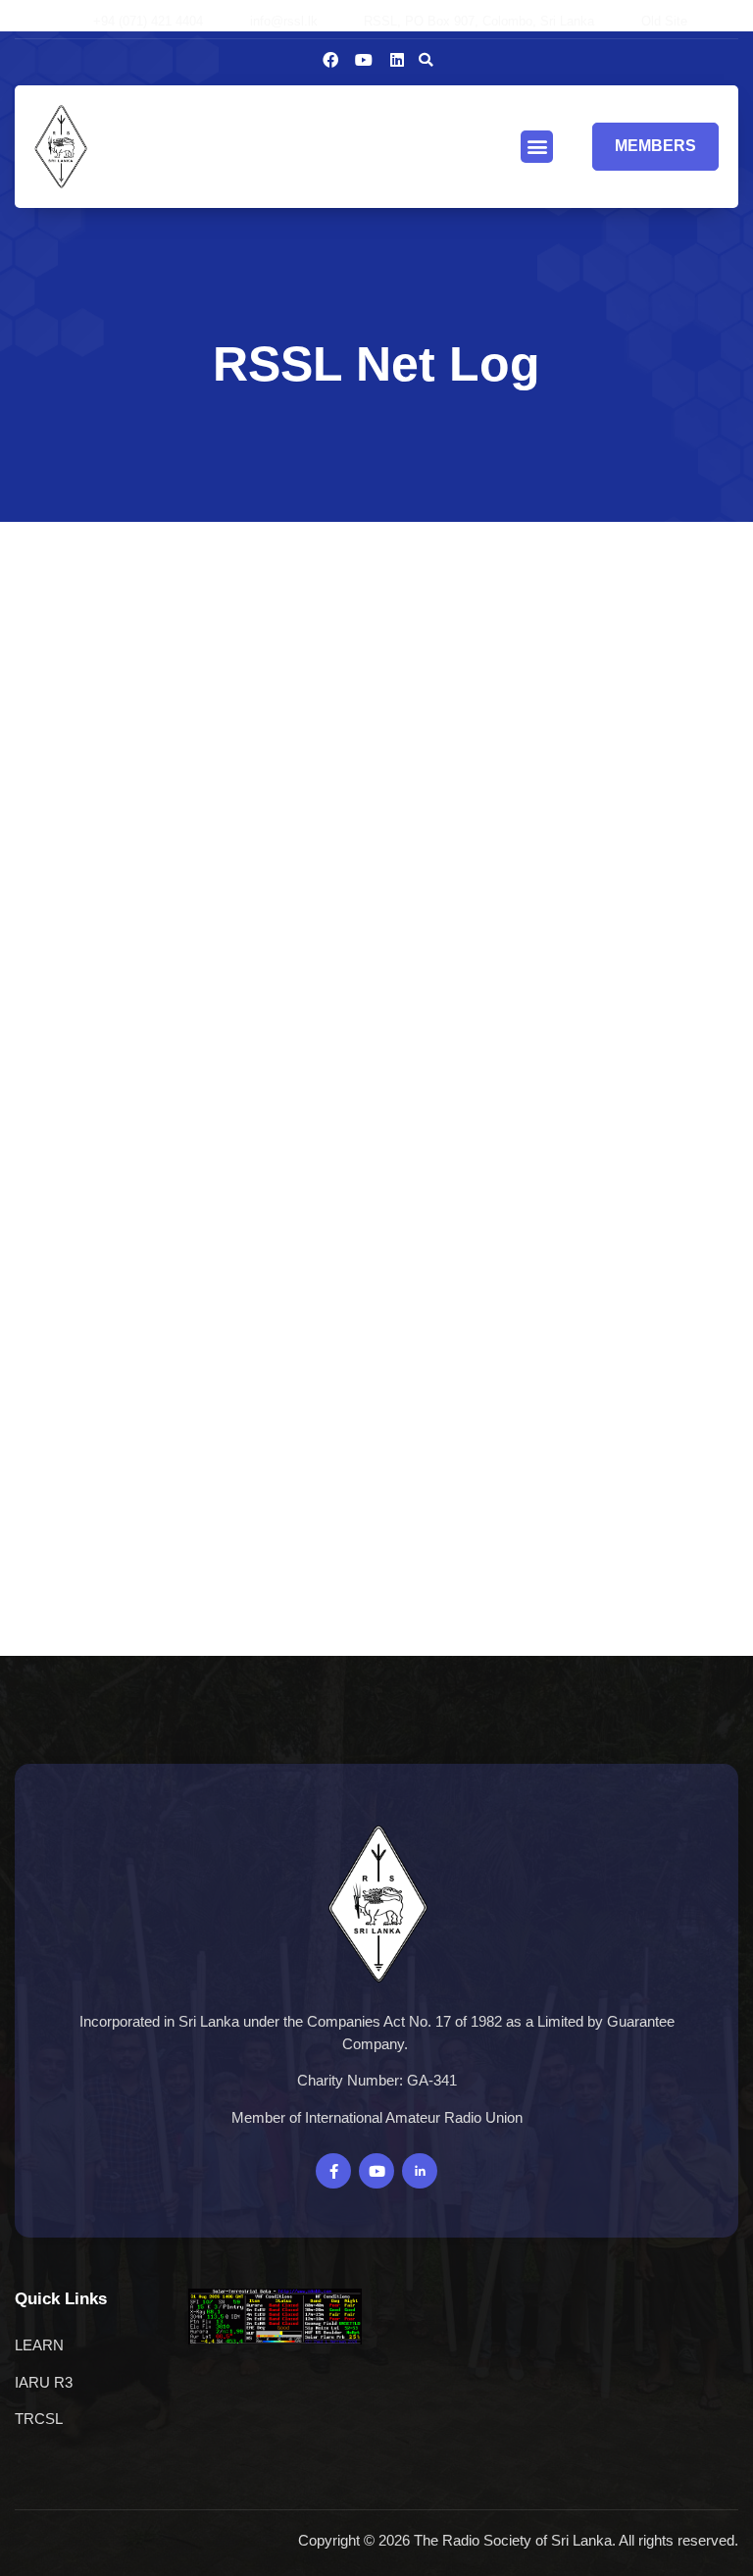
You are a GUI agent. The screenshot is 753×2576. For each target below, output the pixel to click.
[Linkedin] (397, 60)
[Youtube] (364, 60)
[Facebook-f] (333, 2171)
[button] (426, 60)
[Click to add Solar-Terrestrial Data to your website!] (275, 2339)
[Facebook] (330, 60)
